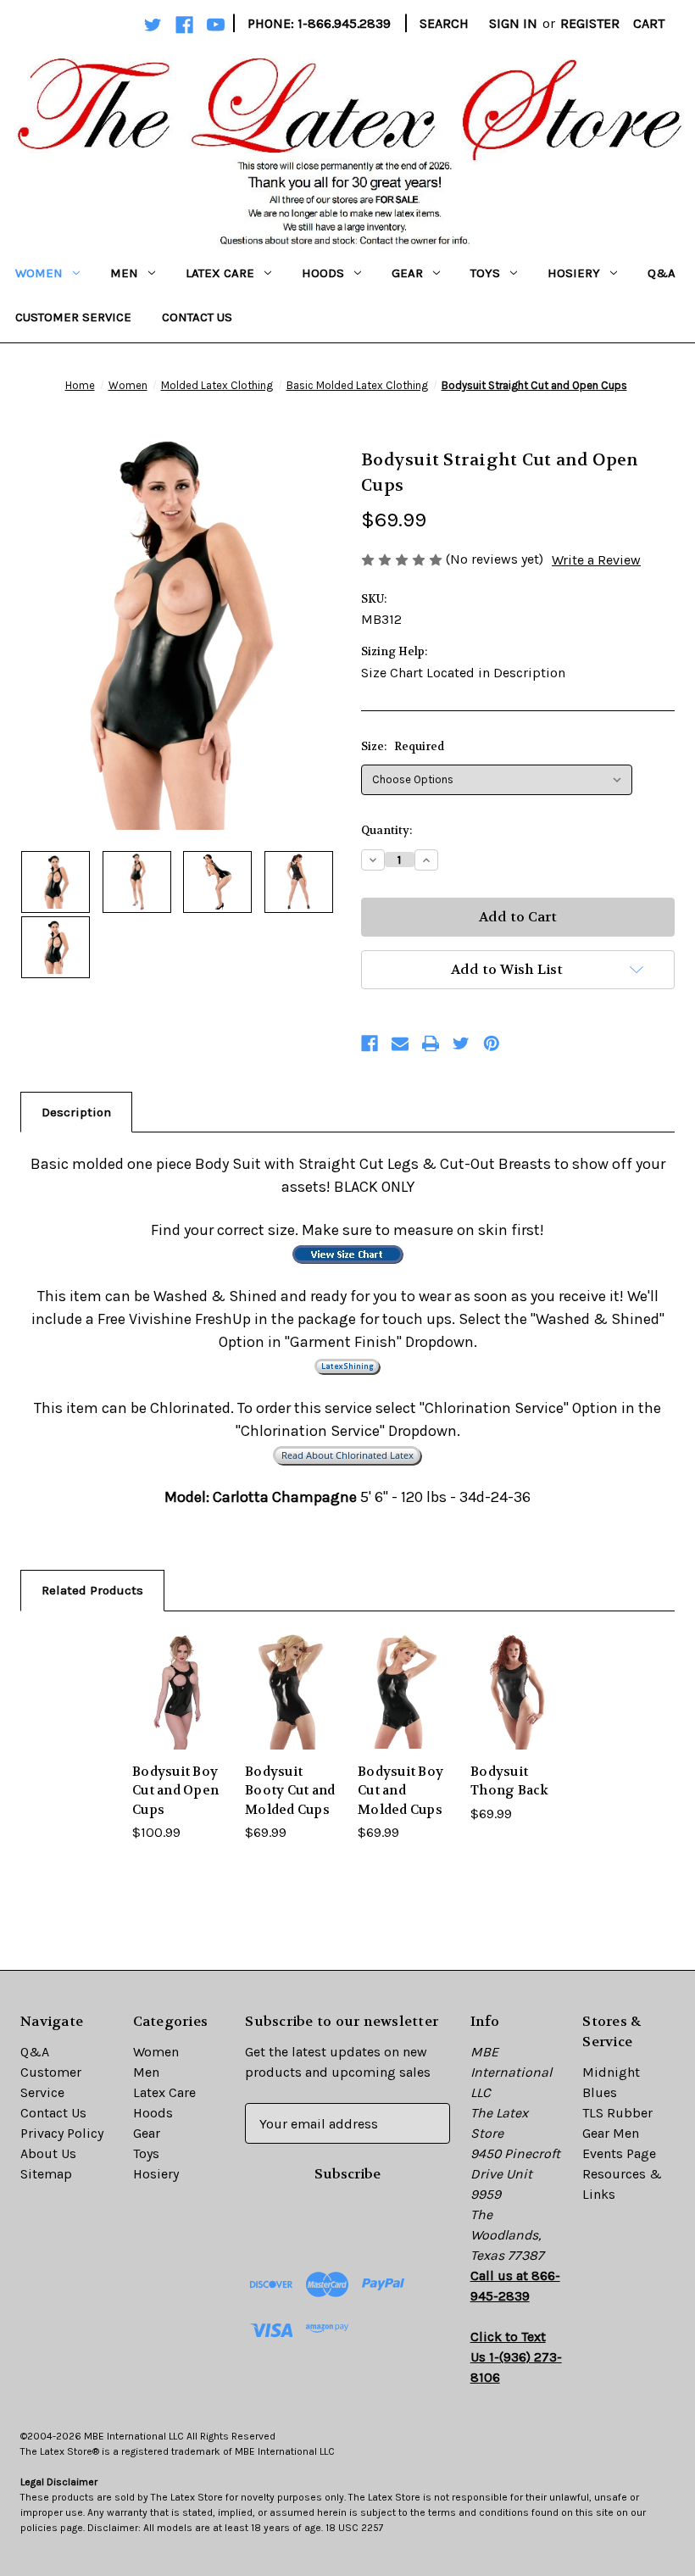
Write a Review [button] (596, 560)
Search (444, 23)
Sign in (513, 23)
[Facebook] (370, 1043)
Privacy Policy (62, 2133)
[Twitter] (461, 1043)
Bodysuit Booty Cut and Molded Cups (290, 1791)
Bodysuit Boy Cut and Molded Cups (400, 1791)
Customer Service (73, 317)
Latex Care (220, 273)
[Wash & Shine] (347, 1365)
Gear (407, 273)
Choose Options (178, 1715)
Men (124, 273)
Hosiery (574, 273)
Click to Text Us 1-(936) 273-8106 (516, 2357)
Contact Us (197, 317)
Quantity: (386, 830)
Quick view (178, 1668)
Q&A (662, 273)
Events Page (619, 2153)
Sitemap (46, 2174)
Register (590, 23)
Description (76, 1112)
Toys (485, 273)
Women (39, 273)
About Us (48, 2153)
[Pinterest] (492, 1043)
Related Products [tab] (92, 1590)
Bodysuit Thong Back (510, 1781)
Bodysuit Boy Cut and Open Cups (175, 1791)
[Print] (431, 1043)
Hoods (323, 273)
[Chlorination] (347, 1454)
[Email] (400, 1043)
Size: (403, 746)
